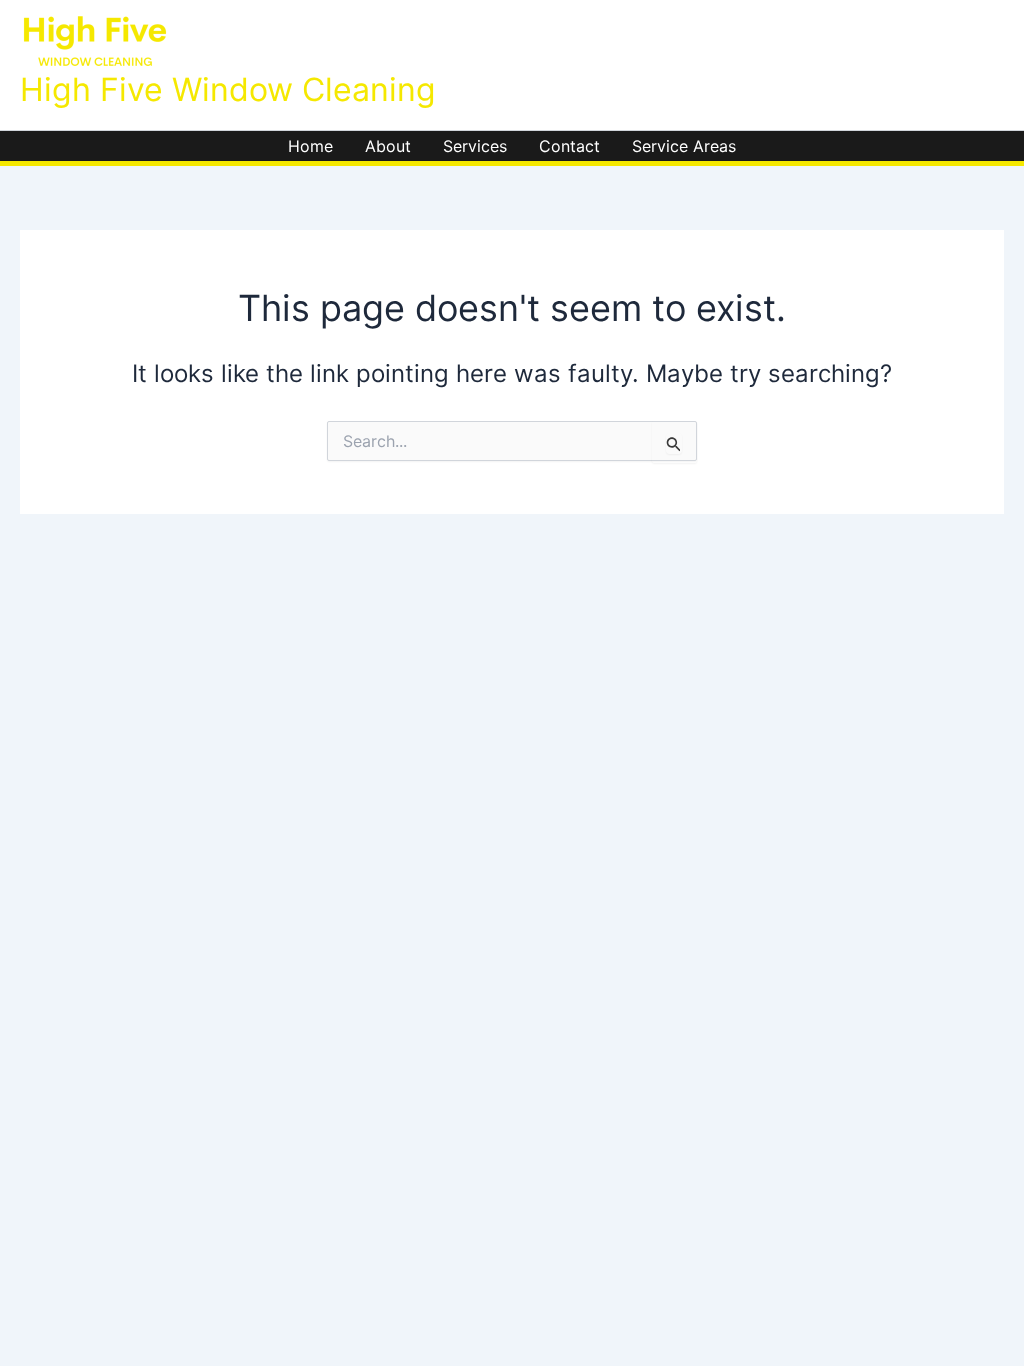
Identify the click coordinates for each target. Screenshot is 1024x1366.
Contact (569, 146)
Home (310, 146)
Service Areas (684, 146)
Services (475, 146)
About (388, 146)
